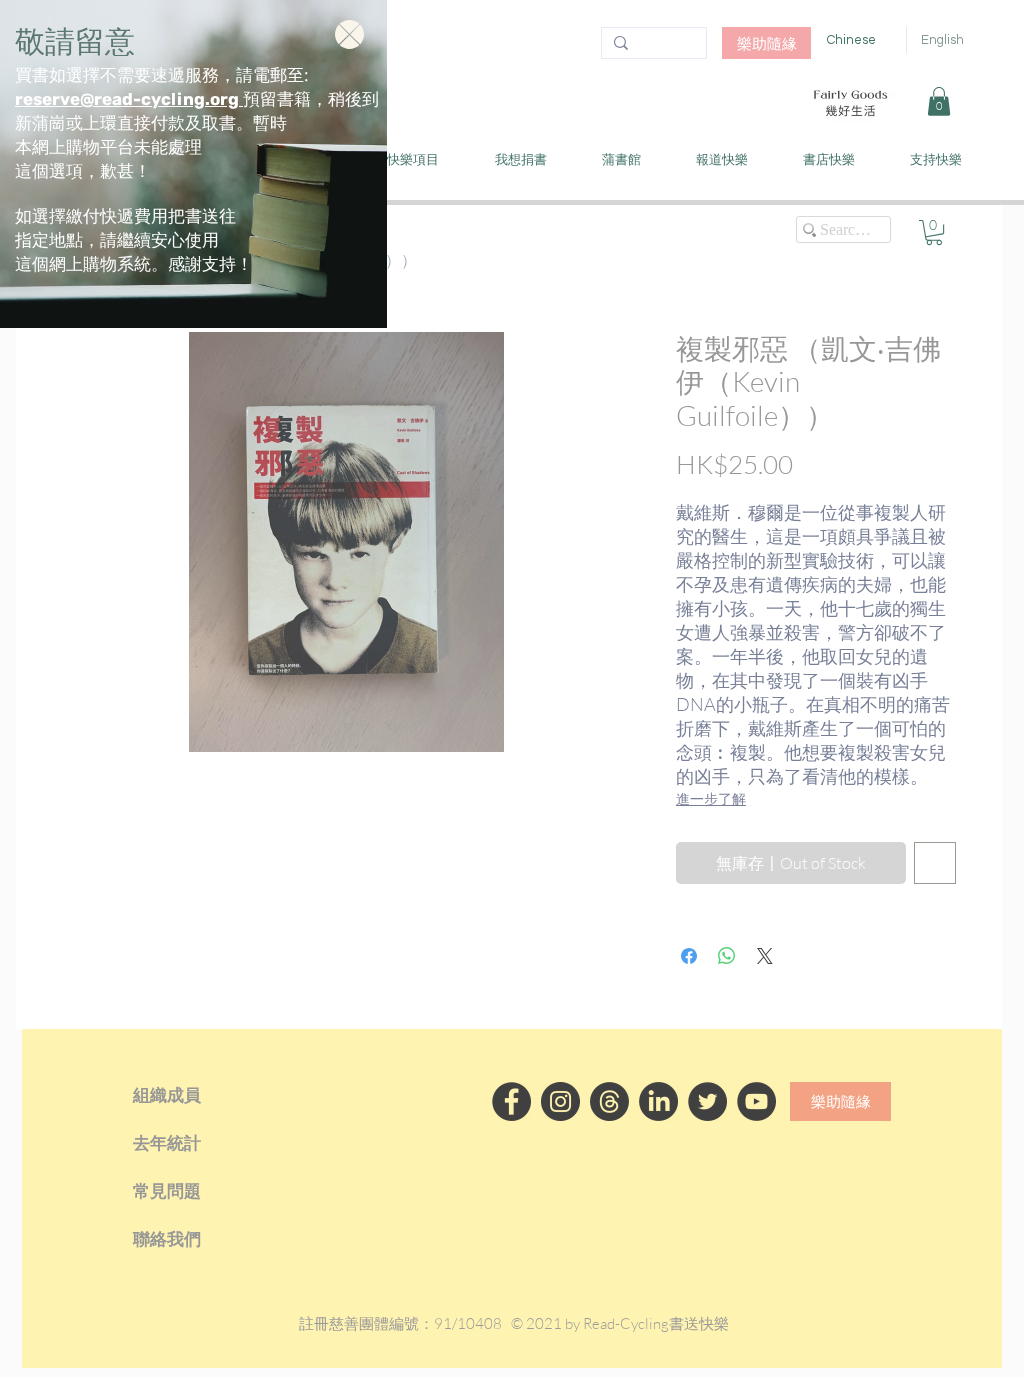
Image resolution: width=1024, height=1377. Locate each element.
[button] (349, 34)
